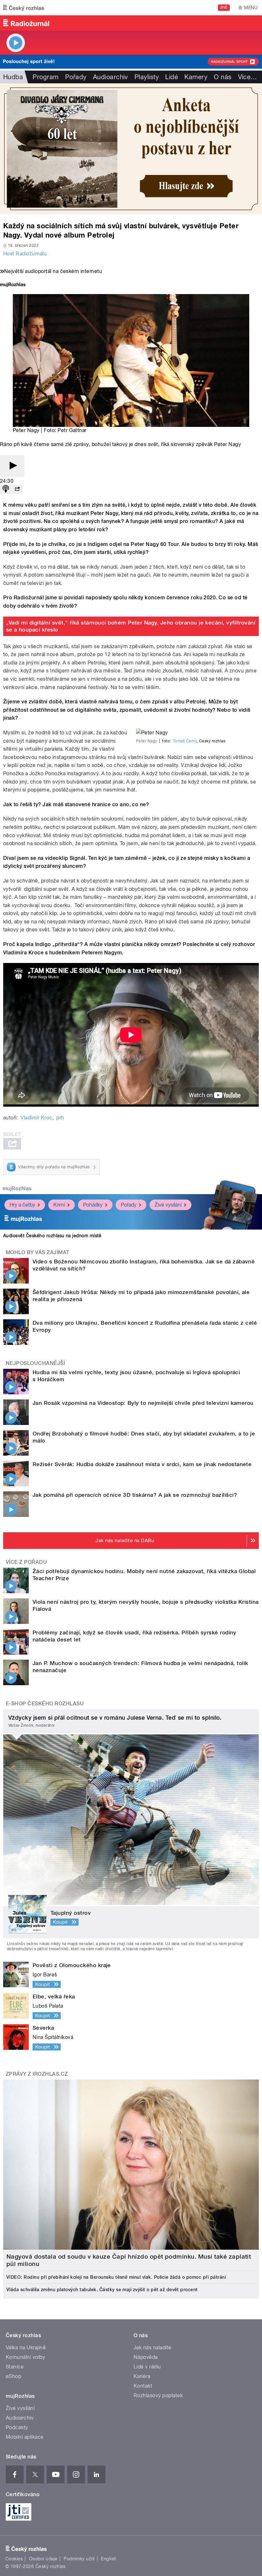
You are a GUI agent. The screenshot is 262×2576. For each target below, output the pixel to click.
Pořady (76, 77)
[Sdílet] (17, 489)
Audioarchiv (111, 77)
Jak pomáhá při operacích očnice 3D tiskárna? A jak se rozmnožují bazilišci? (135, 1495)
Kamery (196, 77)
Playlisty (147, 77)
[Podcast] (6, 489)
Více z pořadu (26, 1562)
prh (60, 1118)
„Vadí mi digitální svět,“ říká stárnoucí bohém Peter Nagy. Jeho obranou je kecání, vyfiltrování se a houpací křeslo (131, 626)
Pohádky (93, 1205)
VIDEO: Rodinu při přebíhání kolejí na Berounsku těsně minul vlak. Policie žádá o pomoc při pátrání (116, 2277)
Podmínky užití (79, 2559)
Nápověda (146, 2357)
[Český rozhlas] (24, 8)
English (109, 2559)
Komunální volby (25, 2357)
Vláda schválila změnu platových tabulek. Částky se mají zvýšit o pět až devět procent (102, 2290)
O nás (223, 77)
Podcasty (17, 2427)
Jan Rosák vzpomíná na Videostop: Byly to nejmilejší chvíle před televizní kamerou (143, 1403)
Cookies (14, 2559)
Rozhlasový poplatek (158, 2395)
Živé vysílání (168, 1205)
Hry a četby (22, 1205)
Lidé (172, 77)
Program (46, 77)
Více (248, 77)
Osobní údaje (43, 2559)
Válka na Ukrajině (26, 2348)
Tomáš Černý (185, 741)
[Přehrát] (12, 466)
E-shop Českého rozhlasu (45, 1704)
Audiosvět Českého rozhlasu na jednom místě (52, 1236)
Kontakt (143, 2386)
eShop (13, 2376)
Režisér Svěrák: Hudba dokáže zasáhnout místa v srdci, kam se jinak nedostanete (142, 1464)
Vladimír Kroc (36, 1118)
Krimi (59, 1205)
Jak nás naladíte (153, 2348)
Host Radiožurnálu (25, 254)
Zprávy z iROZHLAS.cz (37, 2074)
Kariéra (142, 2376)
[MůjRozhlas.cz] (13, 285)
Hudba (13, 77)
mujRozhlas (17, 1189)
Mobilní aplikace (25, 2437)
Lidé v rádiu (147, 2367)
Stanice (15, 2367)
